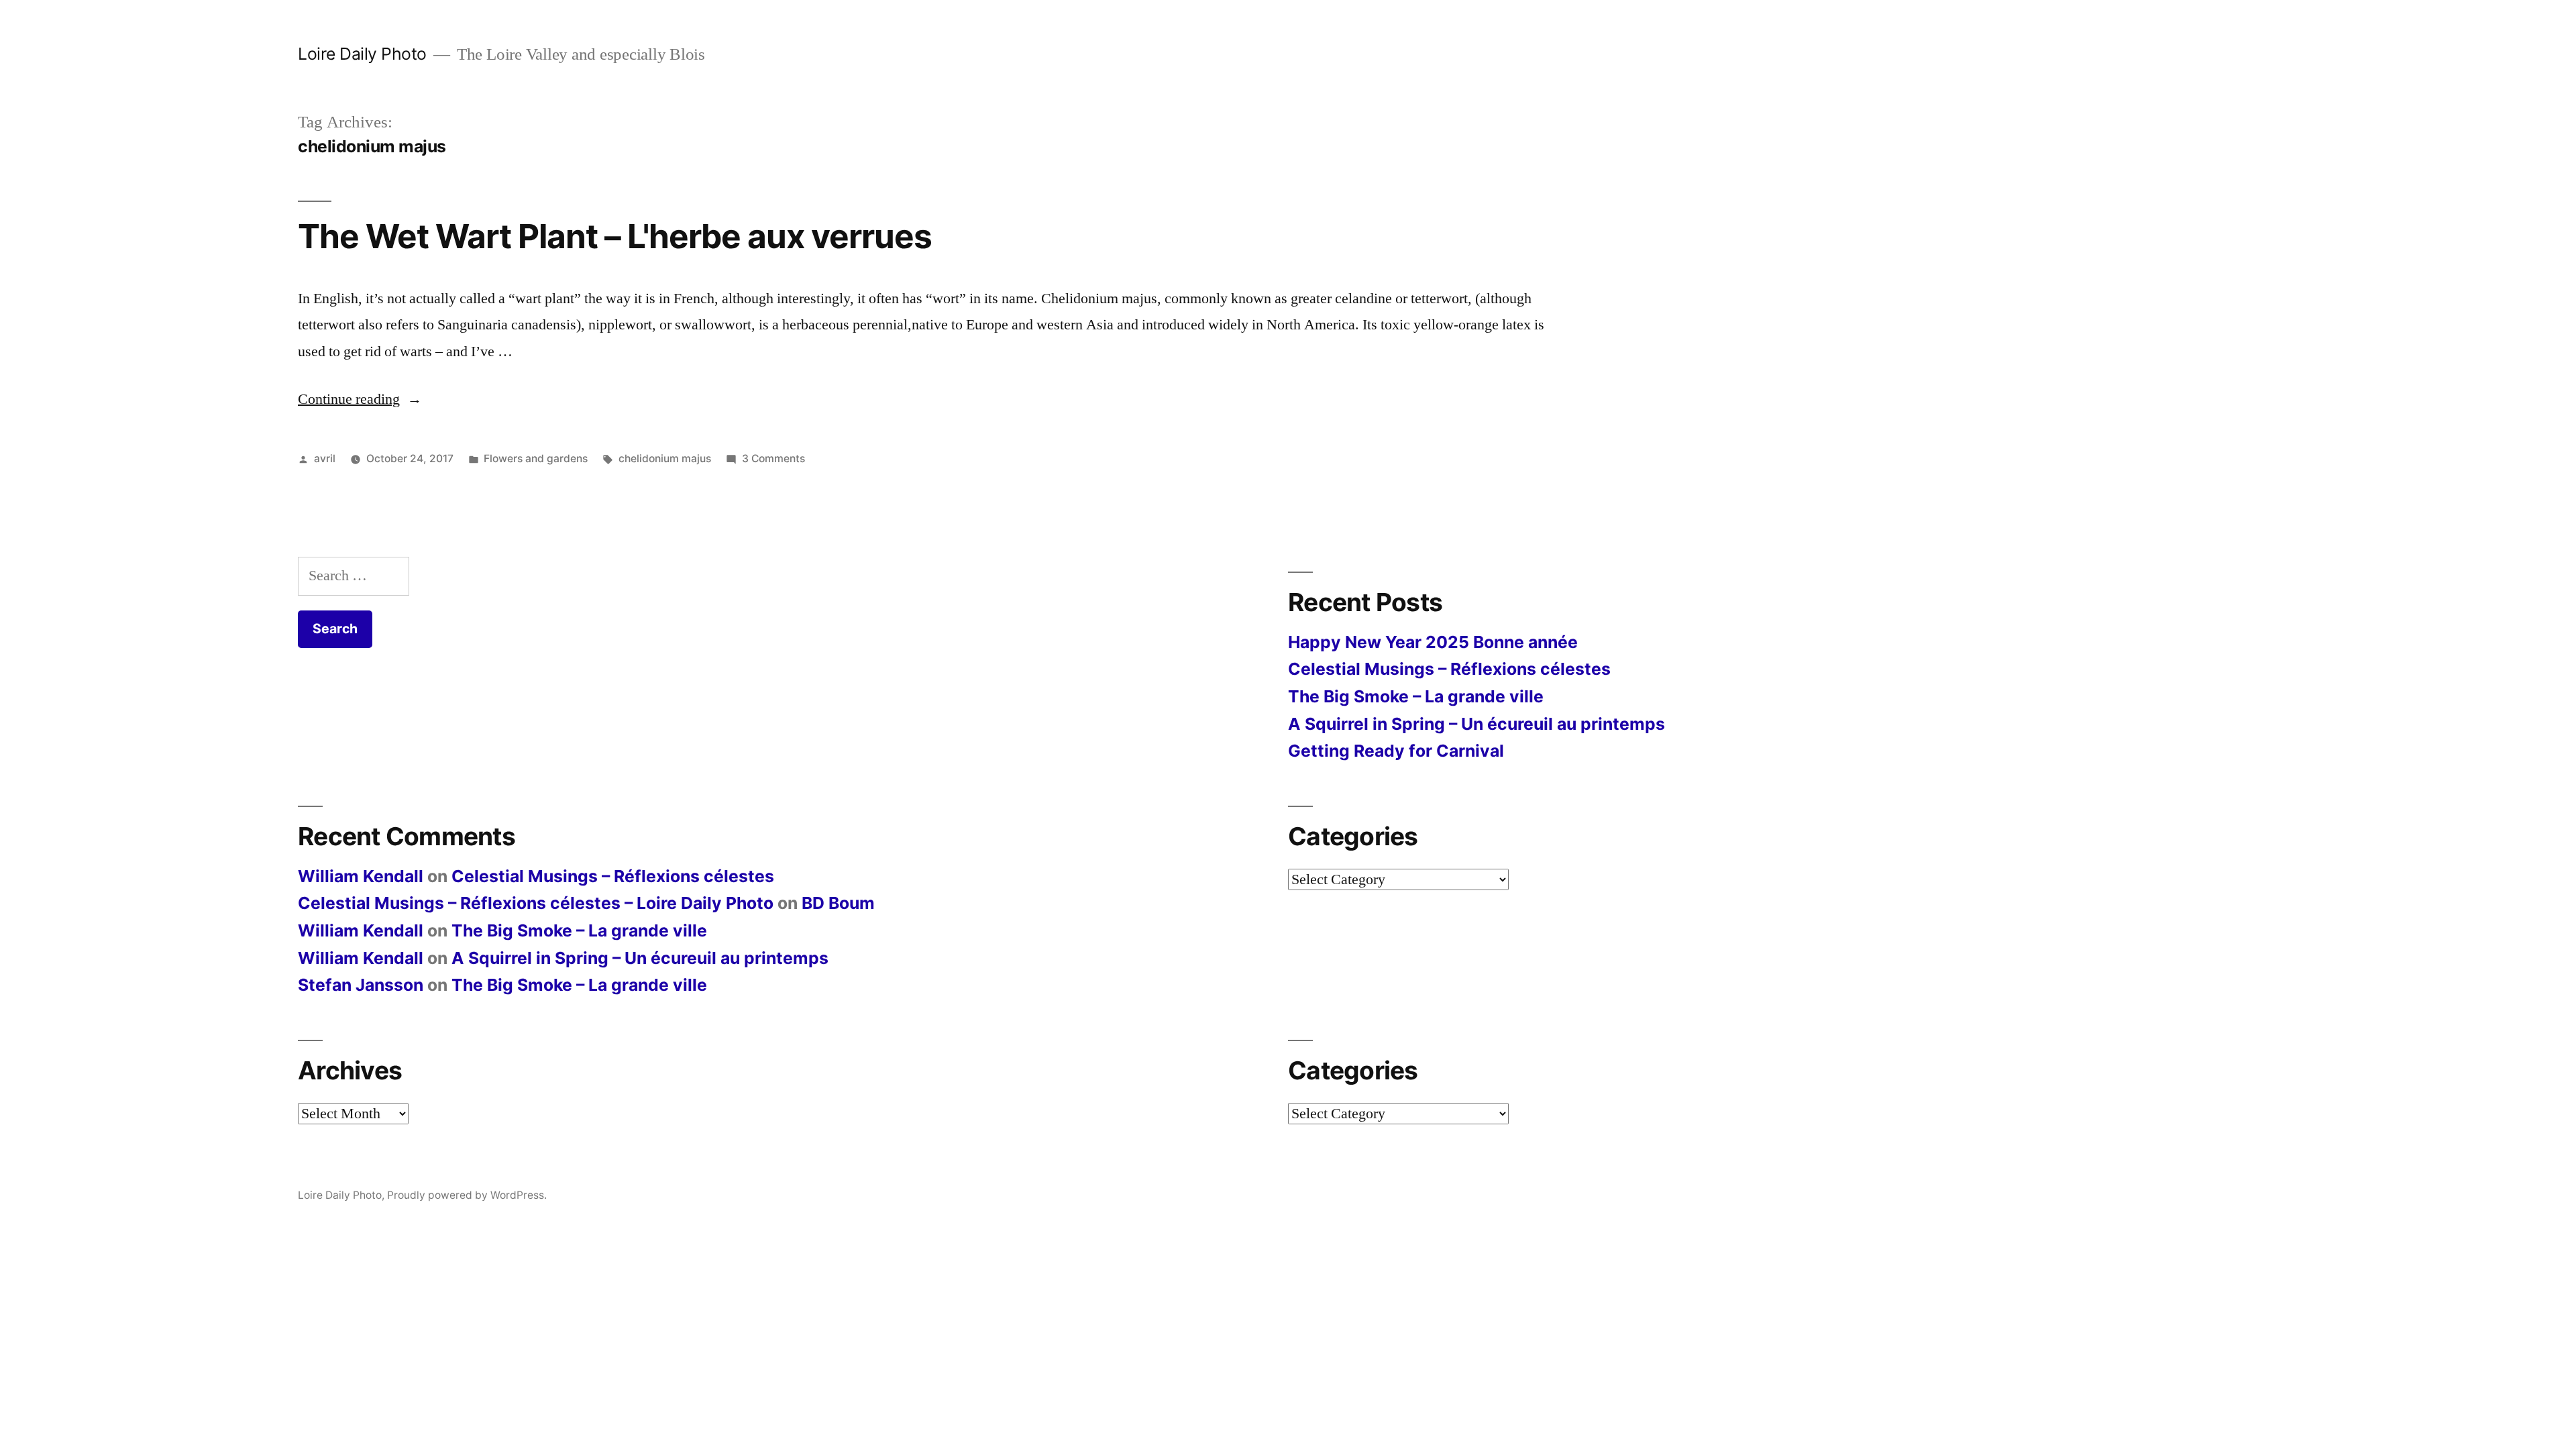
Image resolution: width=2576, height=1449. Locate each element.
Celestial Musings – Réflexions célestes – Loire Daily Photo (536, 903)
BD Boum (838, 903)
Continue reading (360, 399)
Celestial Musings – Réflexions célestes (1449, 669)
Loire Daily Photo (362, 54)
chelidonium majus (665, 459)
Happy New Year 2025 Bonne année (1433, 642)
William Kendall (361, 876)
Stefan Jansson (361, 985)
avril (325, 459)
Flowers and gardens (536, 459)
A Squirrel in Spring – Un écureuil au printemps (1477, 724)
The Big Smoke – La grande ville (1416, 696)
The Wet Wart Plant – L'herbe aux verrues (615, 236)
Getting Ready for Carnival (1396, 751)
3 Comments (773, 459)
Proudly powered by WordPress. (467, 1195)
